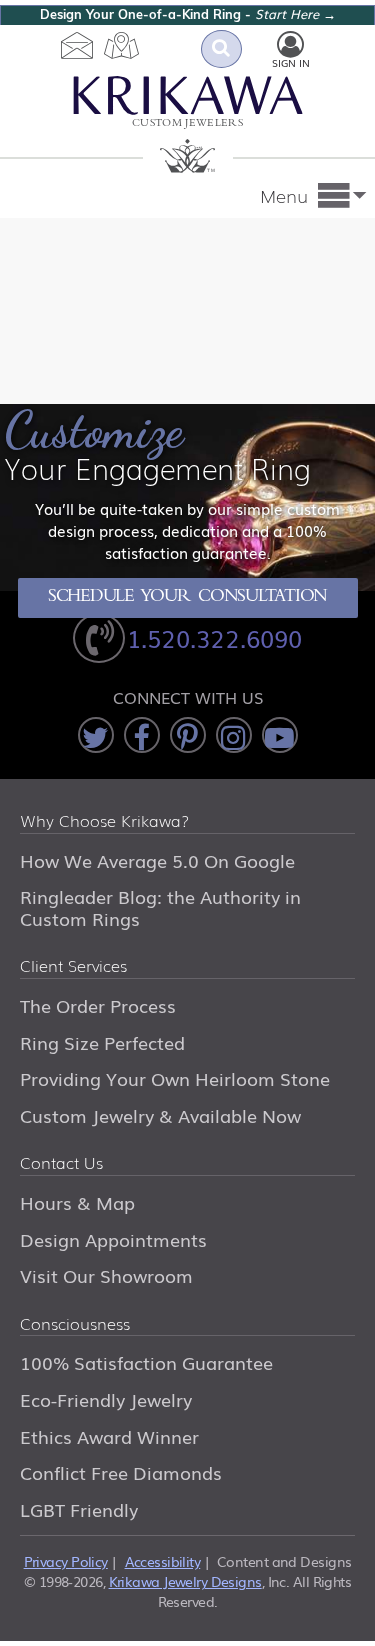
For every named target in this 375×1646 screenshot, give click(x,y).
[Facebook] (142, 735)
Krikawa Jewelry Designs (185, 1581)
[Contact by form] (77, 44)
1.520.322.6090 (214, 637)
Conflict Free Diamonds (121, 1472)
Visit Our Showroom (106, 1275)
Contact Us (61, 1164)
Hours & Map (77, 1202)
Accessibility (163, 1561)
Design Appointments (113, 1239)
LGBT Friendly (79, 1509)
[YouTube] (280, 735)
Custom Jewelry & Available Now (160, 1115)
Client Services (73, 967)
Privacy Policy (66, 1561)
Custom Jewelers (187, 124)
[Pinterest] (188, 735)
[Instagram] (234, 735)
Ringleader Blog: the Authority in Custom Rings (160, 907)
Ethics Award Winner (109, 1436)
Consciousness (75, 1325)
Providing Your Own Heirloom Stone (175, 1078)
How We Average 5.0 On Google (157, 860)
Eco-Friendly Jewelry (106, 1399)
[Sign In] (290, 44)
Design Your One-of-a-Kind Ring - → (188, 14)
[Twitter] (96, 735)
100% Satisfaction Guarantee (146, 1362)
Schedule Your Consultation (187, 598)
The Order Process (98, 1005)
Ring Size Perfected (102, 1042)
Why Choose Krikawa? (105, 822)
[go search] (221, 49)
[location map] (122, 44)
